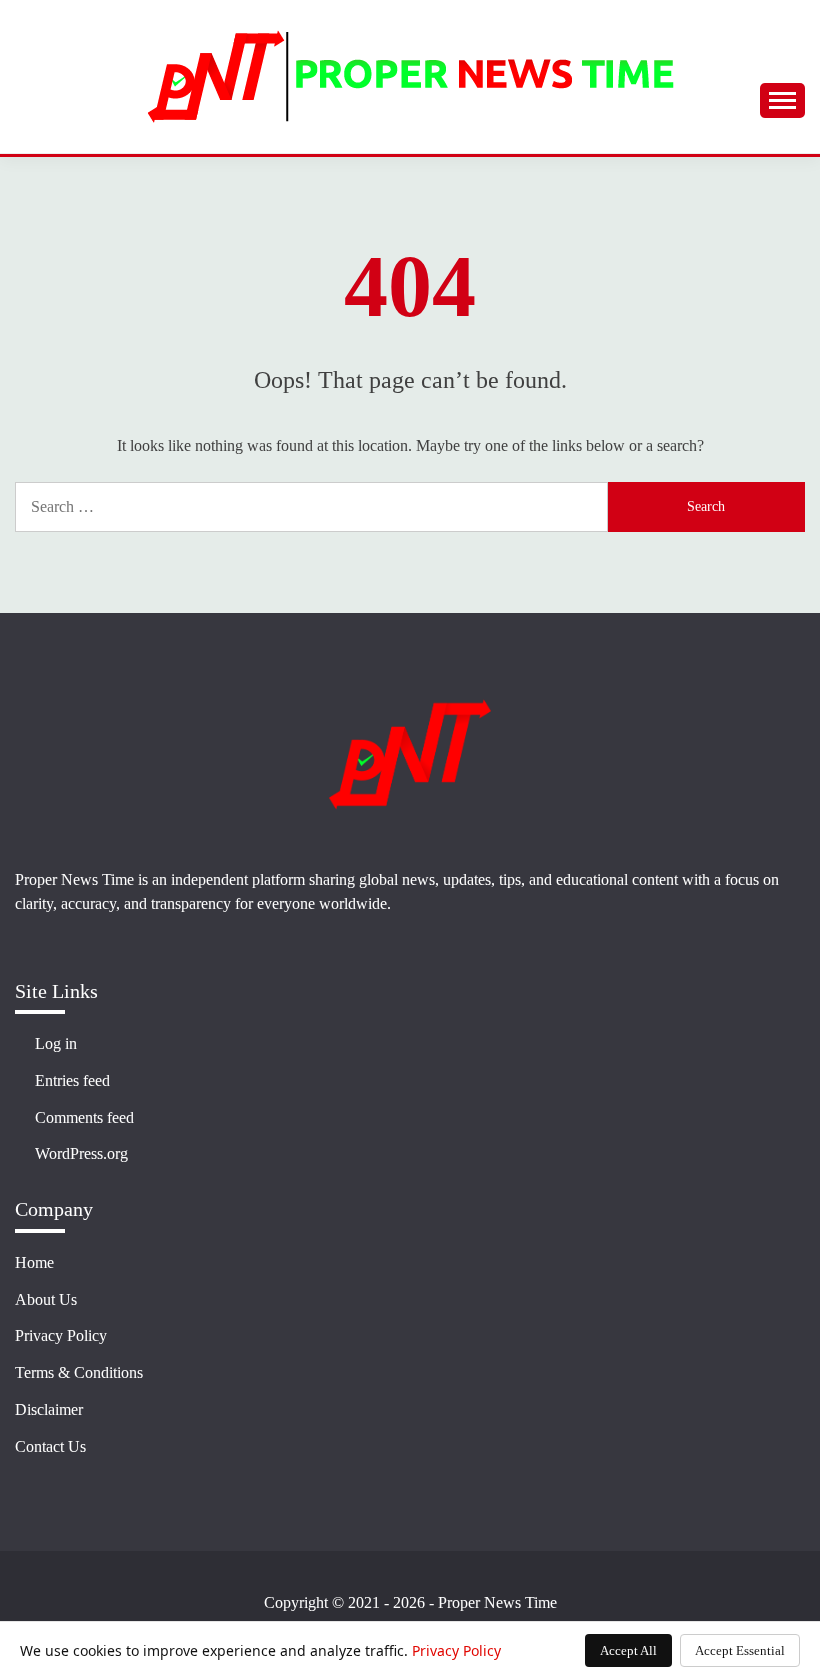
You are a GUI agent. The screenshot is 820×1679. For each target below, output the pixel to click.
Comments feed (84, 1117)
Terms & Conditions (79, 1372)
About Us (46, 1299)
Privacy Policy (61, 1335)
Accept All (628, 1650)
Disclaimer (49, 1409)
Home (34, 1262)
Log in (56, 1043)
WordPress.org (81, 1153)
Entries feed (72, 1080)
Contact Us (50, 1446)
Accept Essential (740, 1650)
